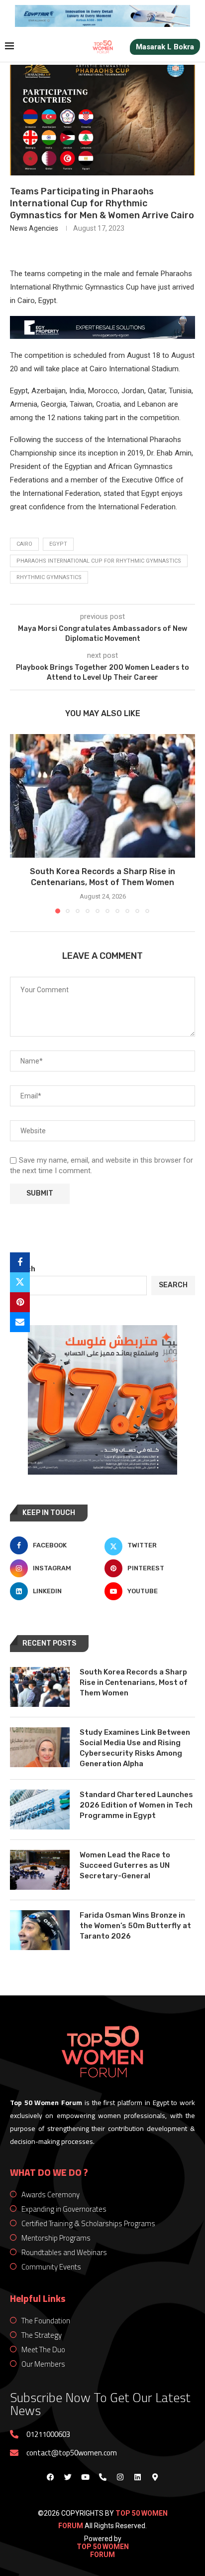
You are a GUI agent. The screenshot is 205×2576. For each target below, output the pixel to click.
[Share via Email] (20, 1322)
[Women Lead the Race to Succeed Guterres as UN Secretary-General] (40, 1870)
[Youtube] (85, 2477)
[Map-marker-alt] (155, 2477)
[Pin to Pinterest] (20, 1302)
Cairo (24, 544)
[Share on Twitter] (20, 1282)
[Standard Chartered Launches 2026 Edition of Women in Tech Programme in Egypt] (40, 1810)
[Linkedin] (137, 2477)
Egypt (58, 544)
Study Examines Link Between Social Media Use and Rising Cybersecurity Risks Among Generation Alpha (135, 1748)
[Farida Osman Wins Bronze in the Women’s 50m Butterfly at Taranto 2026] (40, 1930)
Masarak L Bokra (165, 47)
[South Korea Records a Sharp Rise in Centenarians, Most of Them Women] (102, 796)
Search (23, 1269)
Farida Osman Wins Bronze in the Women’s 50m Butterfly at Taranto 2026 (135, 1926)
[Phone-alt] (102, 2477)
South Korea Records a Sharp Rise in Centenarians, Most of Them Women (134, 1682)
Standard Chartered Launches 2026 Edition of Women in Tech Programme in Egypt (136, 1805)
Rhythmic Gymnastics (49, 577)
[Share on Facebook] (20, 1262)
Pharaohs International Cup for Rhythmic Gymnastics (99, 561)
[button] (18, 823)
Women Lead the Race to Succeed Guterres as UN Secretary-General (125, 1865)
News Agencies (34, 228)
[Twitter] (68, 2477)
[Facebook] (50, 2477)
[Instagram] (120, 2477)
